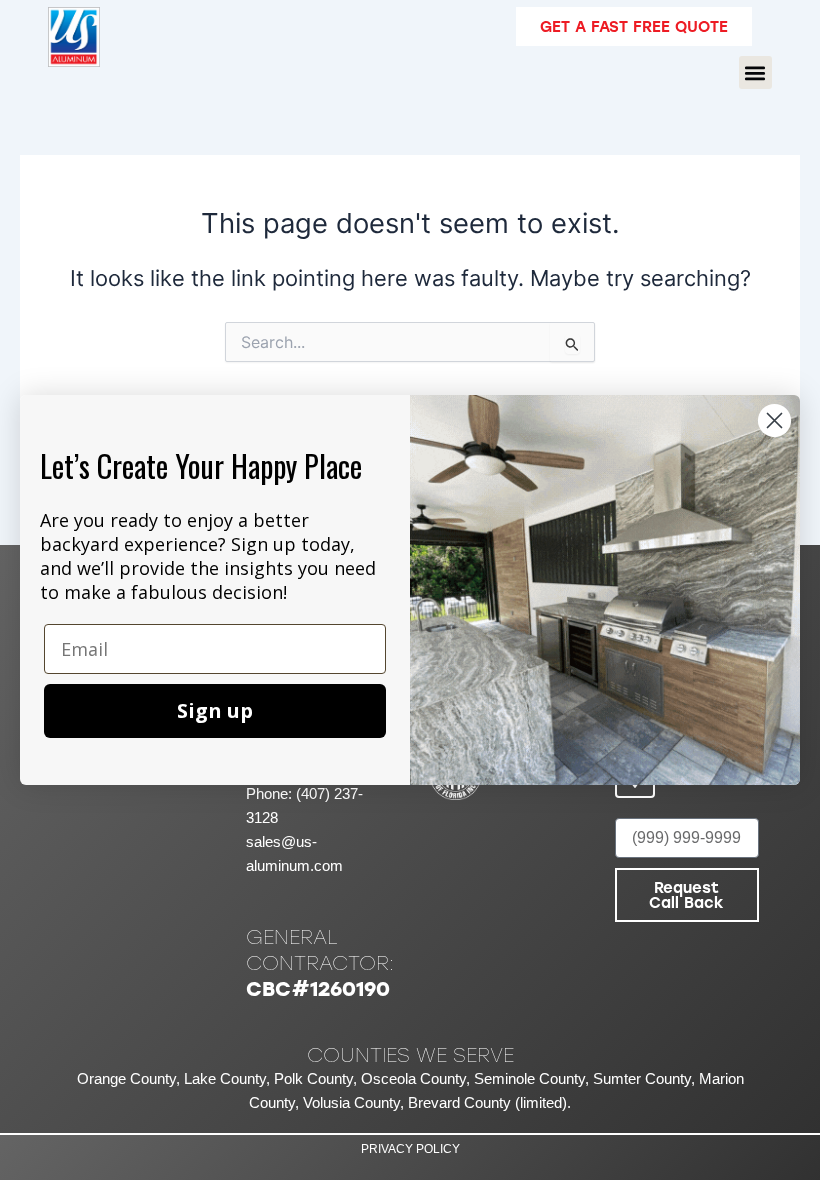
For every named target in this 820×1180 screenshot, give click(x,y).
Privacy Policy (410, 1149)
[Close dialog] (774, 420)
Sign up (215, 710)
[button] (755, 72)
